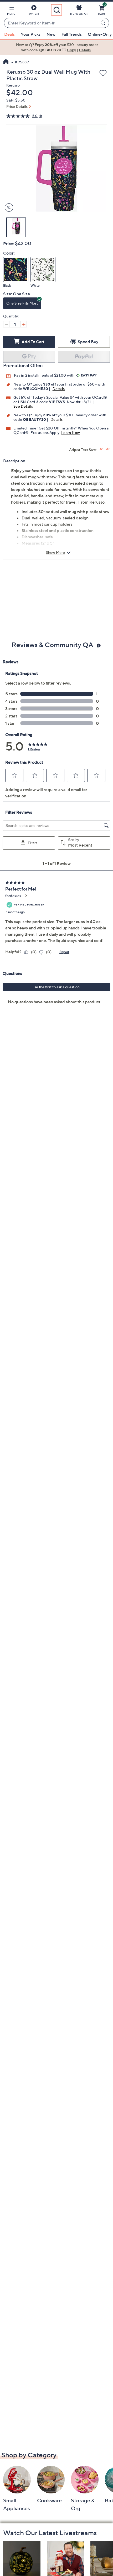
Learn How (71, 432)
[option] (56, 47)
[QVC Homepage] (6, 62)
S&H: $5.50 (16, 100)
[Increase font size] (101, 449)
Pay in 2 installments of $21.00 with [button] (45, 375)
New (51, 34)
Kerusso (13, 85)
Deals (9, 34)
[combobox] (51, 23)
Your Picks (31, 34)
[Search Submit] (104, 23)
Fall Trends (72, 34)
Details (59, 389)
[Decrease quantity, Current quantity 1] (6, 324)
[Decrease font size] (108, 449)
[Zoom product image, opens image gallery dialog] (8, 208)
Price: (9, 244)
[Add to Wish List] (103, 73)
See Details (23, 406)
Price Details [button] (17, 106)
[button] (11, 11)
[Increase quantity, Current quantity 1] (24, 324)
